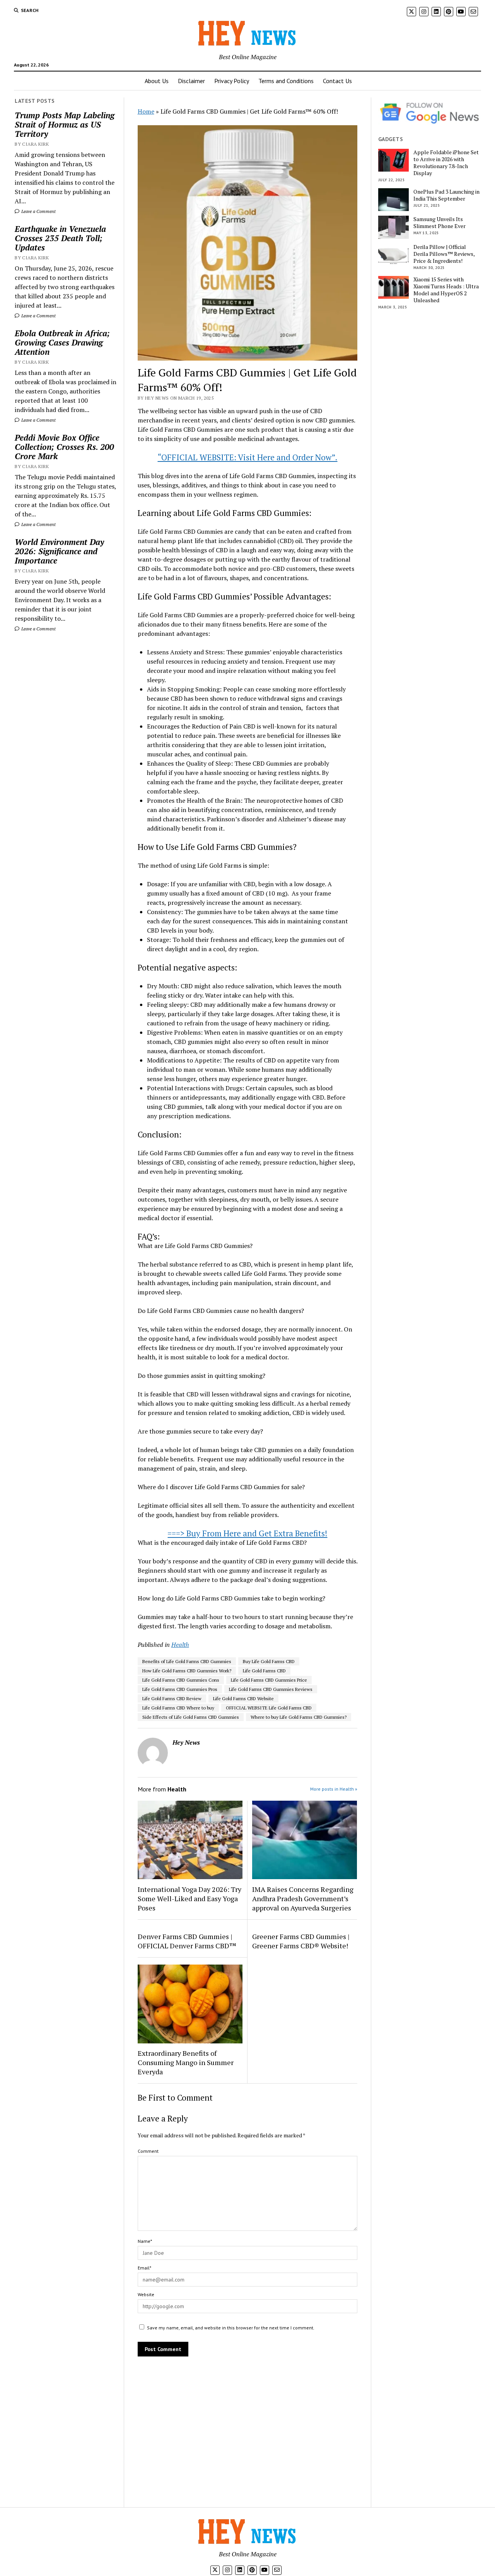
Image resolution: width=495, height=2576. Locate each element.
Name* (145, 2241)
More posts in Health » (334, 1789)
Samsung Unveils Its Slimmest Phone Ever (440, 223)
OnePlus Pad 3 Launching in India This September (446, 195)
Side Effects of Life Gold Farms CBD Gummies (191, 1717)
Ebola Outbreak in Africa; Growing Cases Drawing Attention (62, 342)
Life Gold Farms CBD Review (172, 1698)
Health (180, 1645)
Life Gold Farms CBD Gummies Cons (181, 1680)
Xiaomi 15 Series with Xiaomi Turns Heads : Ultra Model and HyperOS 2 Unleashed (446, 290)
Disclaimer (191, 81)
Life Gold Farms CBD (264, 1671)
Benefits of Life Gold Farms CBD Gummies (187, 1661)
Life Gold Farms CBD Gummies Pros (180, 1689)
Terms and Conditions (286, 81)
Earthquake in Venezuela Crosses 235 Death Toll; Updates (60, 238)
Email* (144, 2268)
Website (146, 2294)
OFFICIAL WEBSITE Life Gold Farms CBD (269, 1708)
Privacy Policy (232, 81)
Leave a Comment (38, 211)
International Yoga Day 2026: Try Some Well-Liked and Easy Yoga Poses (189, 1898)
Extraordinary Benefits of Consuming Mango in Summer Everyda (186, 2062)
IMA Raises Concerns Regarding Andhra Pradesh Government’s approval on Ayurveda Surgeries (303, 1898)
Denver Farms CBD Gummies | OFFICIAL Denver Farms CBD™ (187, 1941)
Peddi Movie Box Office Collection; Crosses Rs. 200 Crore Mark (64, 447)
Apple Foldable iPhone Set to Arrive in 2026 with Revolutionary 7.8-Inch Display (446, 163)
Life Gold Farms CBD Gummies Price (269, 1680)
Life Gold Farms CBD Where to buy (178, 1708)
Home (146, 111)
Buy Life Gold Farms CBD (269, 1661)
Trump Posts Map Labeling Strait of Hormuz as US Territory (65, 124)
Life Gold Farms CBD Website (243, 1698)
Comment (148, 2151)
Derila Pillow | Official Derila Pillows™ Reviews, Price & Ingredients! (444, 254)
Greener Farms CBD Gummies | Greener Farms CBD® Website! (301, 1941)
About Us (157, 81)
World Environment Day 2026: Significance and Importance (59, 551)
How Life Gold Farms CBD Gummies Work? (187, 1671)
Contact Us (337, 81)
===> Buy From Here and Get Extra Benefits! (247, 1533)
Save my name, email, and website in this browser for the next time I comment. (231, 2328)
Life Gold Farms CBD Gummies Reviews (271, 1689)
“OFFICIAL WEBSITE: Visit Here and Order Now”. (247, 457)
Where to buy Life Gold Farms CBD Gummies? (299, 1717)
